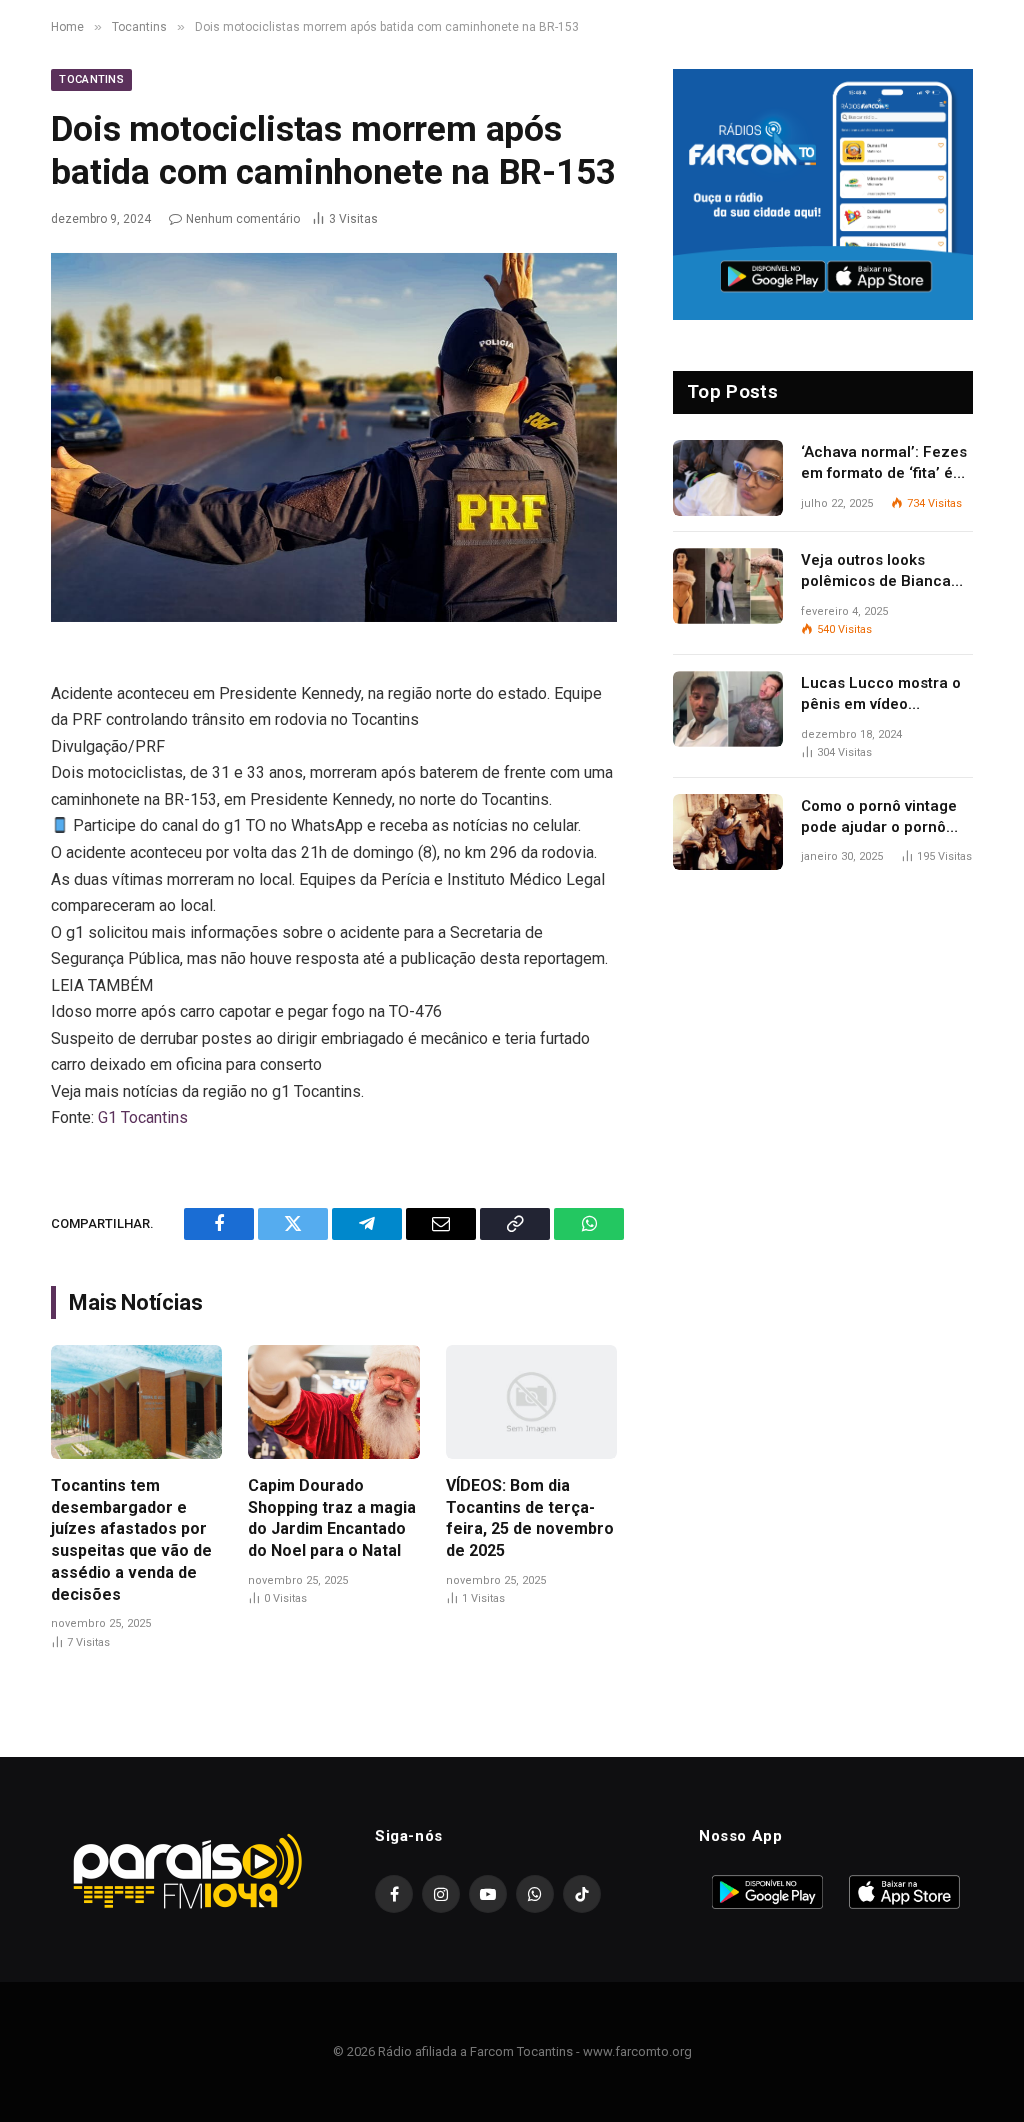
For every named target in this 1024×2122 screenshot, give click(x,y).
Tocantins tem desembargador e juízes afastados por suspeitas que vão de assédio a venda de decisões (131, 1540)
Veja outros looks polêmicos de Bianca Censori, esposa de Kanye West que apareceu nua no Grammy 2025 (876, 572)
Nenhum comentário (243, 219)
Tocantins (91, 79)
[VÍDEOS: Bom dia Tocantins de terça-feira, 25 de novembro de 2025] (531, 1402)
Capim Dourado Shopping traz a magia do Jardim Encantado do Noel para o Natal (332, 1518)
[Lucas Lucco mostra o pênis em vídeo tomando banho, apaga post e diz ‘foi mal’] (728, 709)
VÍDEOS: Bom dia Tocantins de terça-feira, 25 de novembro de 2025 (530, 1518)
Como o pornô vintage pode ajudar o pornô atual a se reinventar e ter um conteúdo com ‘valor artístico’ (881, 818)
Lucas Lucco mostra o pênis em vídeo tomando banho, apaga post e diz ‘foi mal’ (883, 695)
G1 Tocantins (143, 1117)
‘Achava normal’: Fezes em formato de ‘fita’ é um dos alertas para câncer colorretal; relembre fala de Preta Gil (884, 464)
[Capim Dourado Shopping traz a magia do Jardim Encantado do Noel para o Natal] (333, 1402)
